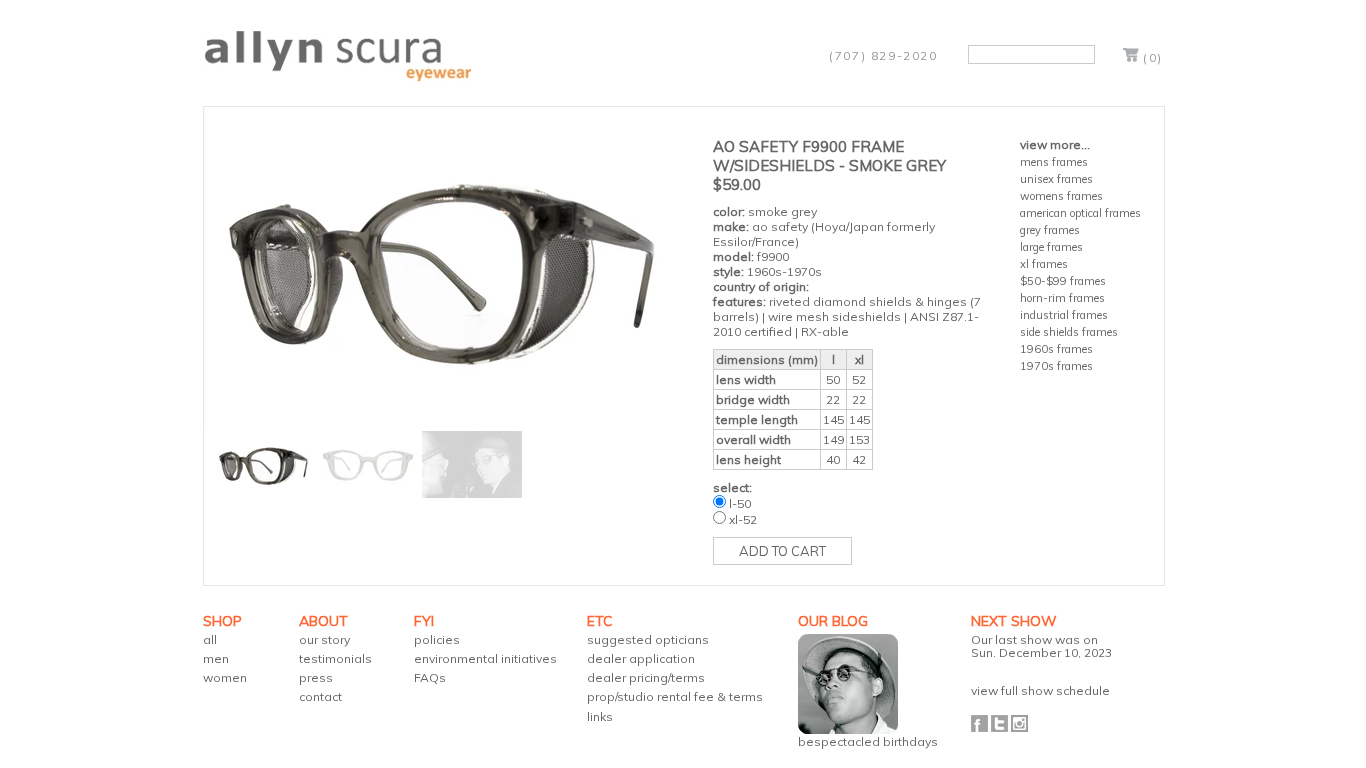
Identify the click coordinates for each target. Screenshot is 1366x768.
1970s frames (1056, 366)
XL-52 (743, 519)
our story (324, 639)
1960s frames (1056, 349)
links (600, 716)
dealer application (641, 658)
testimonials (335, 658)
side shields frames (1069, 332)
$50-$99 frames (1063, 281)
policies (437, 639)
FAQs (430, 677)
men (216, 658)
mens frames (1054, 162)
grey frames (1050, 230)
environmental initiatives (485, 658)
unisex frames (1056, 179)
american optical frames (1080, 213)
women (225, 677)
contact (320, 696)
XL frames (1044, 264)
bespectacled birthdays (868, 741)
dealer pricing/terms (646, 677)
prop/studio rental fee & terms (675, 696)
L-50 (740, 503)
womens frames (1061, 196)
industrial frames (1064, 315)
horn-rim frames (1062, 298)
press (316, 677)
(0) (1153, 57)
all (210, 639)
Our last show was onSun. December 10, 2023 (1041, 646)
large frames (1051, 247)
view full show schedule (1040, 690)
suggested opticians (648, 639)
